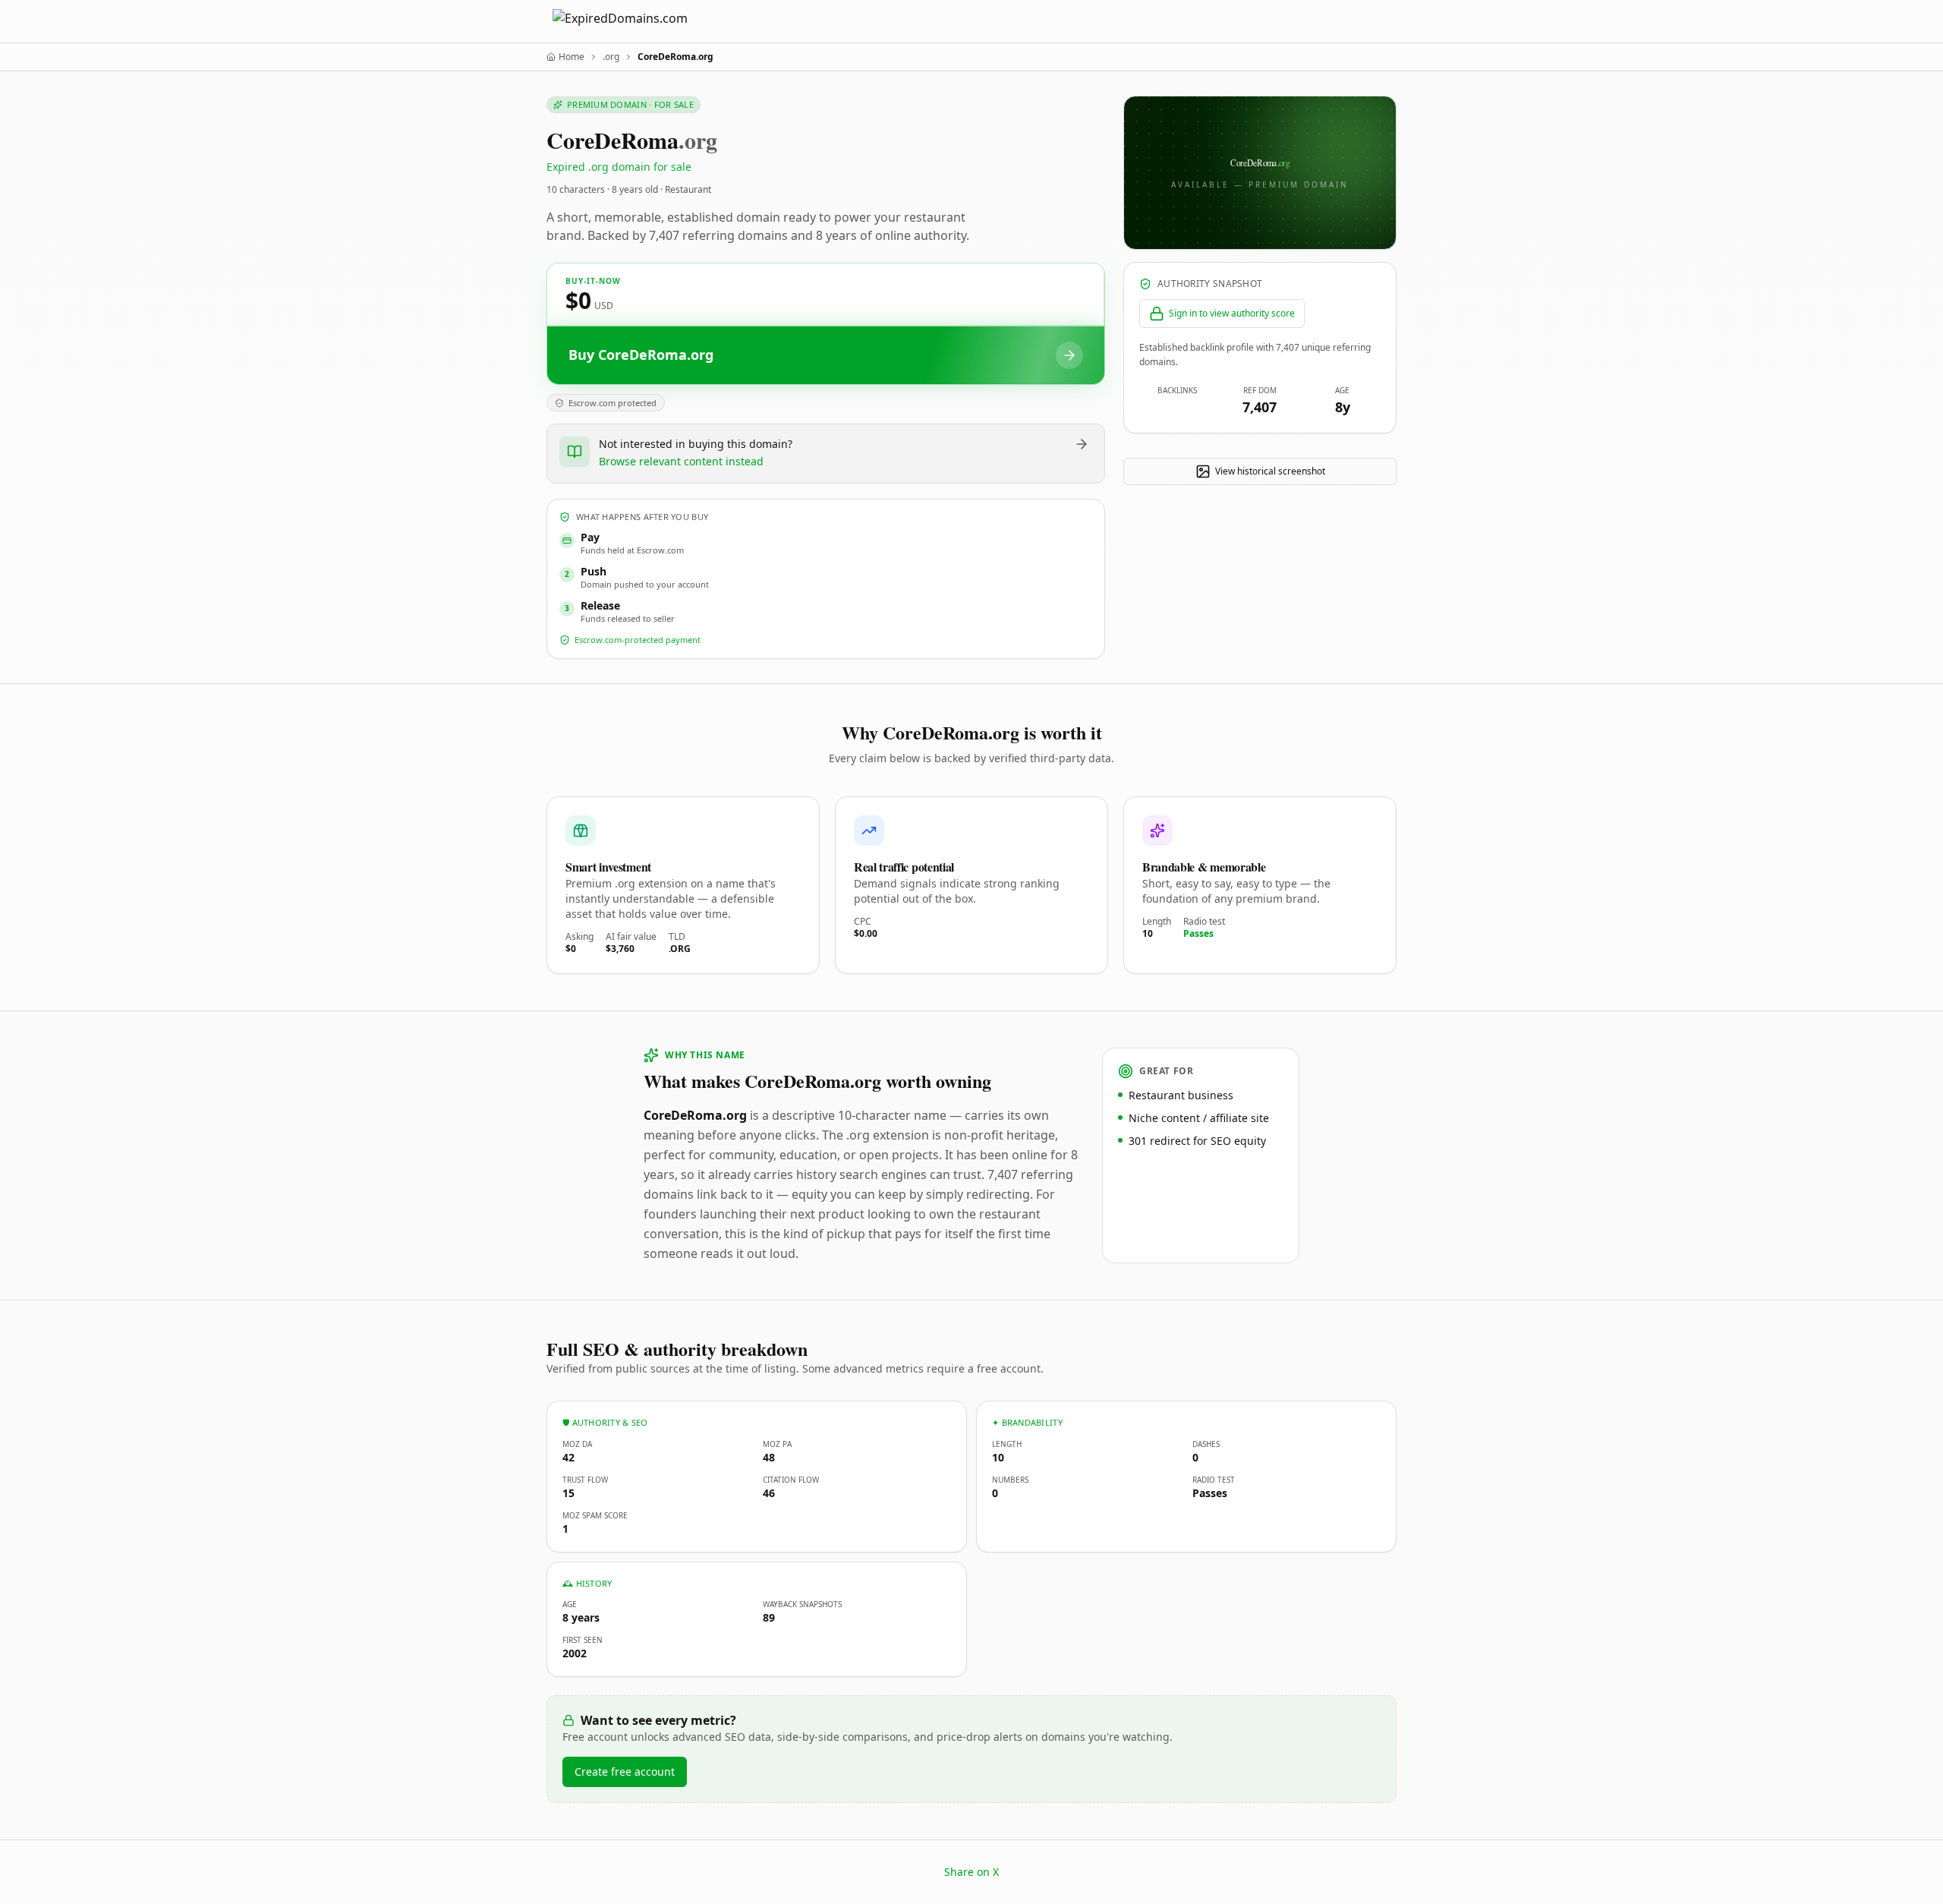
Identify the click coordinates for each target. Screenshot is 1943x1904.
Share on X (971, 1872)
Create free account (625, 1772)
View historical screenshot (1270, 471)
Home (572, 57)
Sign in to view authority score (1232, 313)
